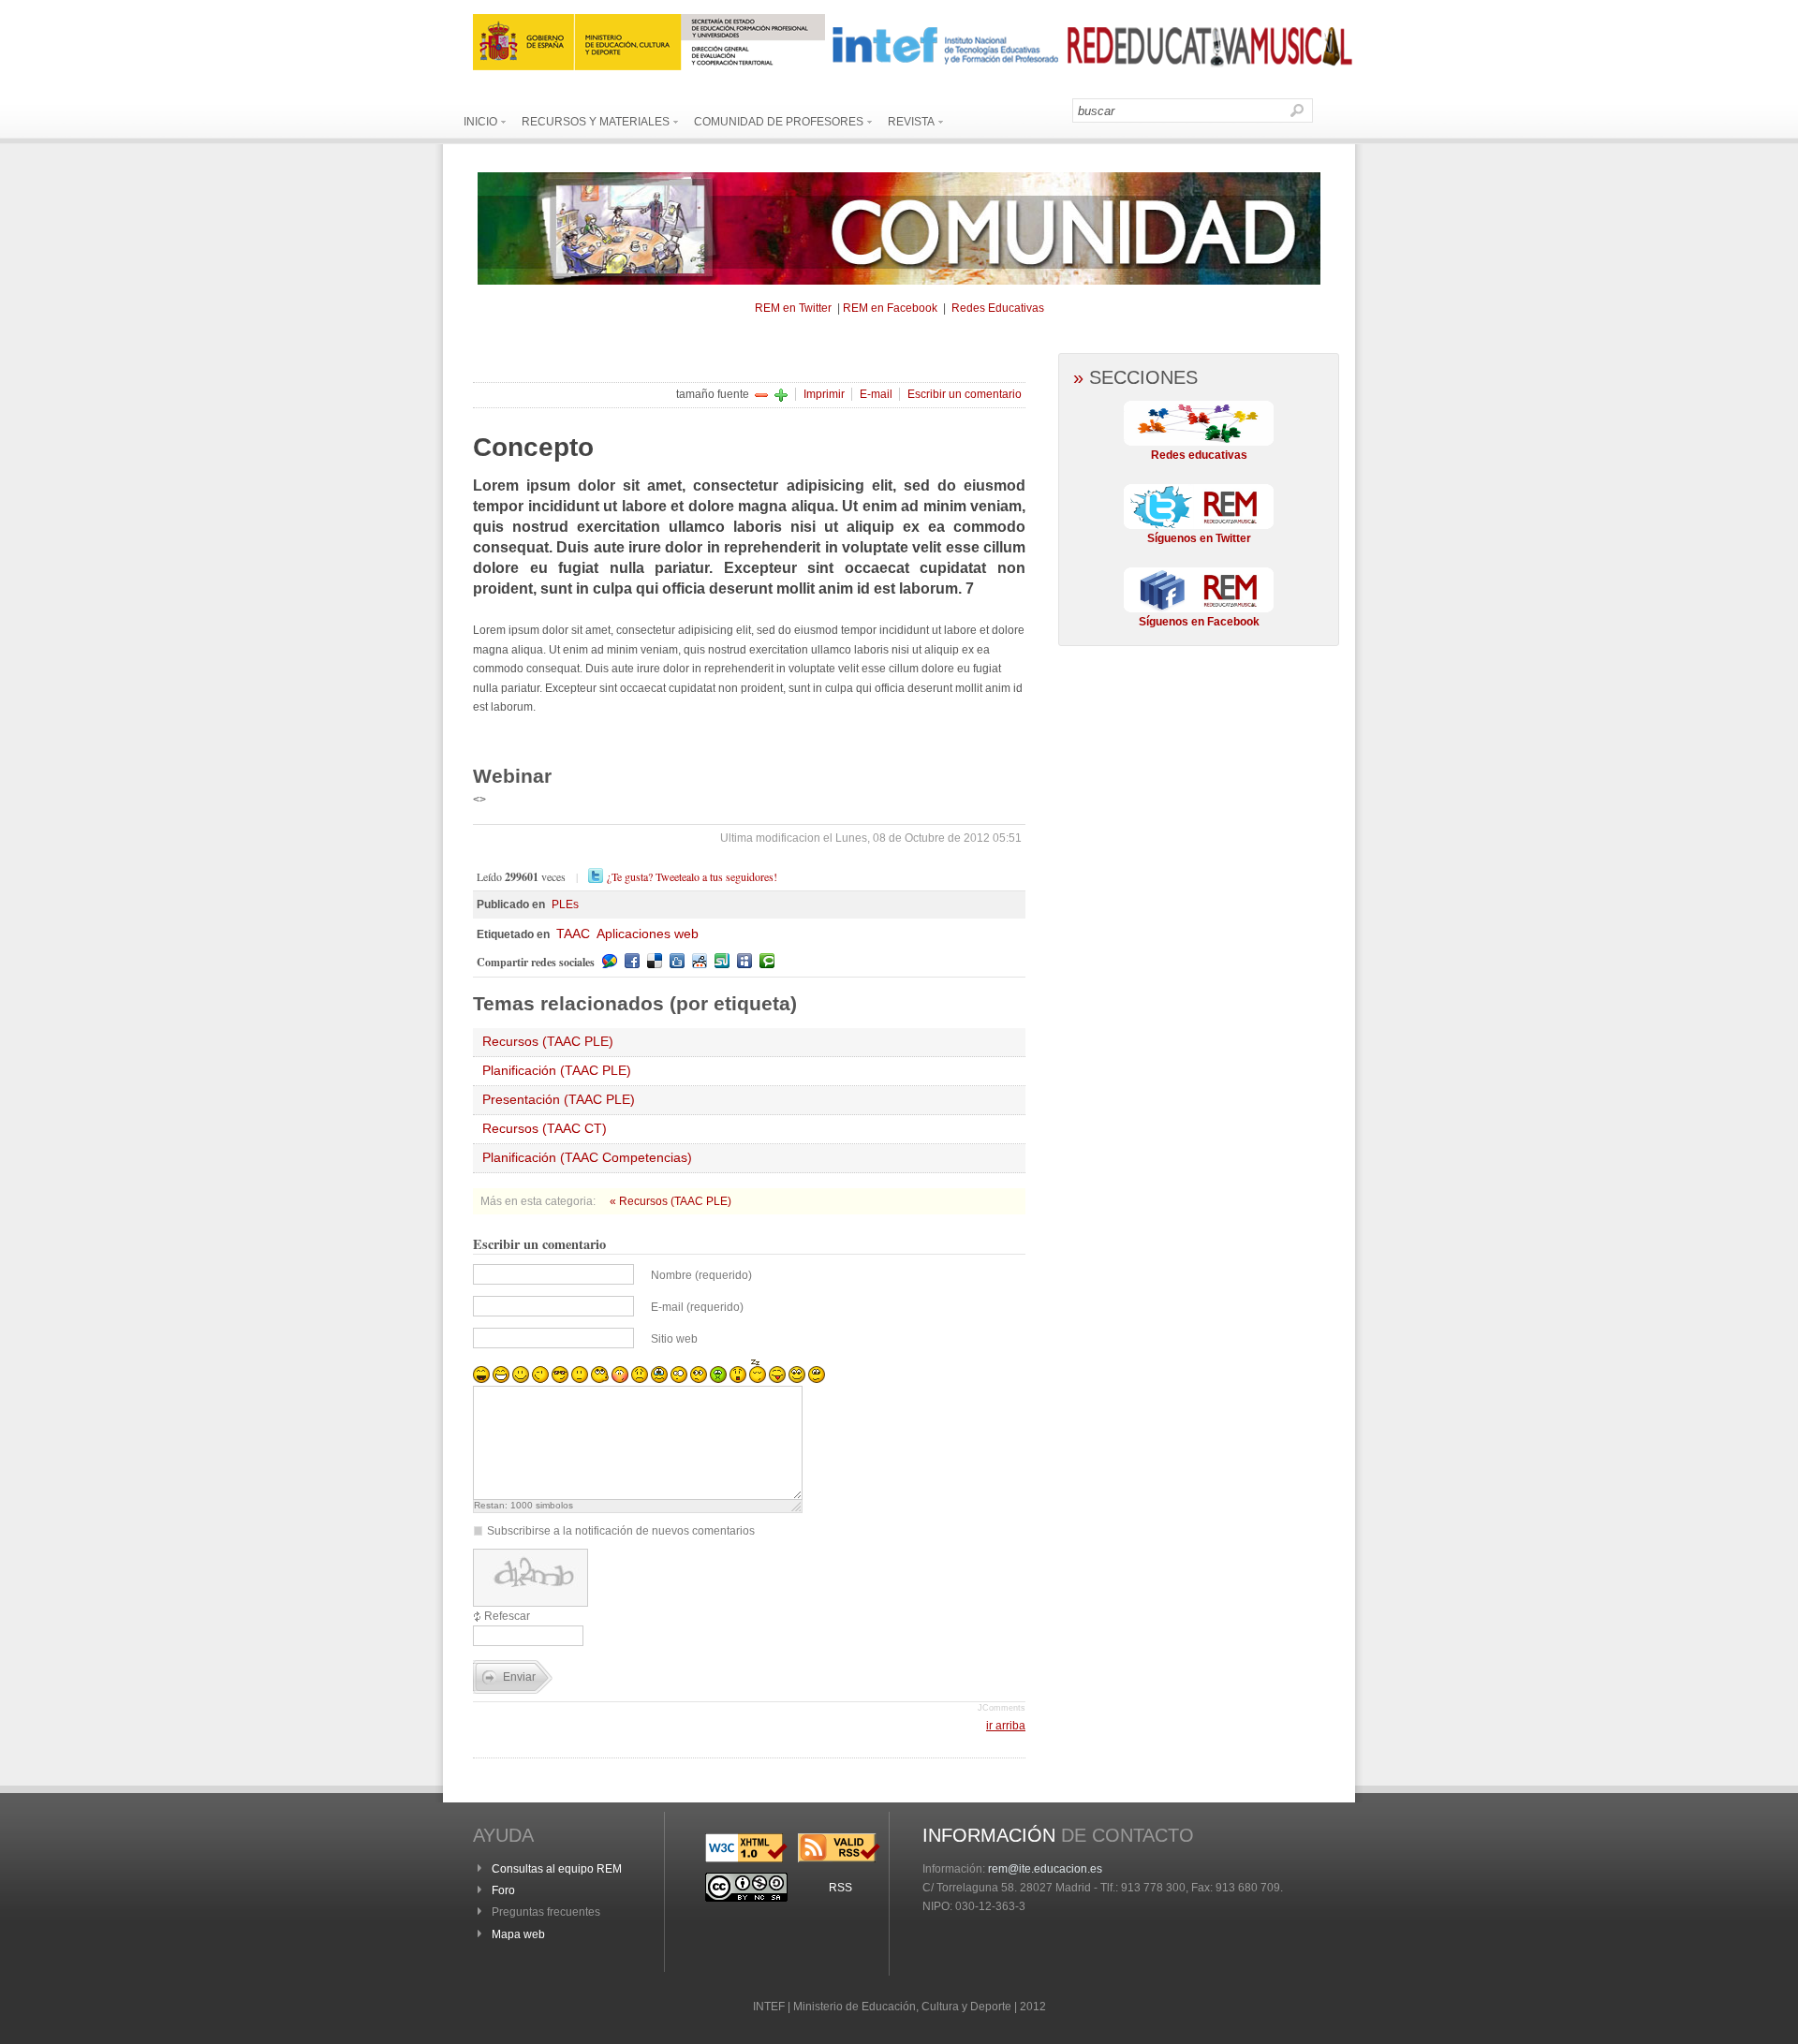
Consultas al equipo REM (557, 1869)
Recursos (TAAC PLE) (548, 1041)
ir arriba (1006, 1726)
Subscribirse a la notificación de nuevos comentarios (621, 1531)
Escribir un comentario (965, 394)
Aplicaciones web (648, 934)
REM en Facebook (890, 308)
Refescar (507, 1616)
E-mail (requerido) (697, 1307)
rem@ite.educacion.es (1045, 1869)
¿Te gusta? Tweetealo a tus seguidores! (692, 876)
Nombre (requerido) (701, 1275)
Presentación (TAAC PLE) (559, 1099)
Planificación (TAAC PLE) (557, 1070)
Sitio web (674, 1339)
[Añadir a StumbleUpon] (722, 961)
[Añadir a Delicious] (655, 961)
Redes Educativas (998, 308)
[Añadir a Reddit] (700, 961)
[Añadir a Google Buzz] (610, 961)
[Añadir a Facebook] (632, 961)
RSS (840, 1888)
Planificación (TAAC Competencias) (587, 1157)
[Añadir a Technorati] (767, 961)
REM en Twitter (793, 308)
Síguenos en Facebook (1199, 622)
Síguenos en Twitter (1199, 538)
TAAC (573, 934)
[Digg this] (677, 961)
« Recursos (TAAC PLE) (671, 1201)
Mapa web (518, 1934)
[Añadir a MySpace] (744, 961)
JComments (1002, 1708)
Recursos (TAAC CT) (545, 1128)
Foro (503, 1890)
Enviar (519, 1677)
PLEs (565, 904)
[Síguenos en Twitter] (1199, 525)
